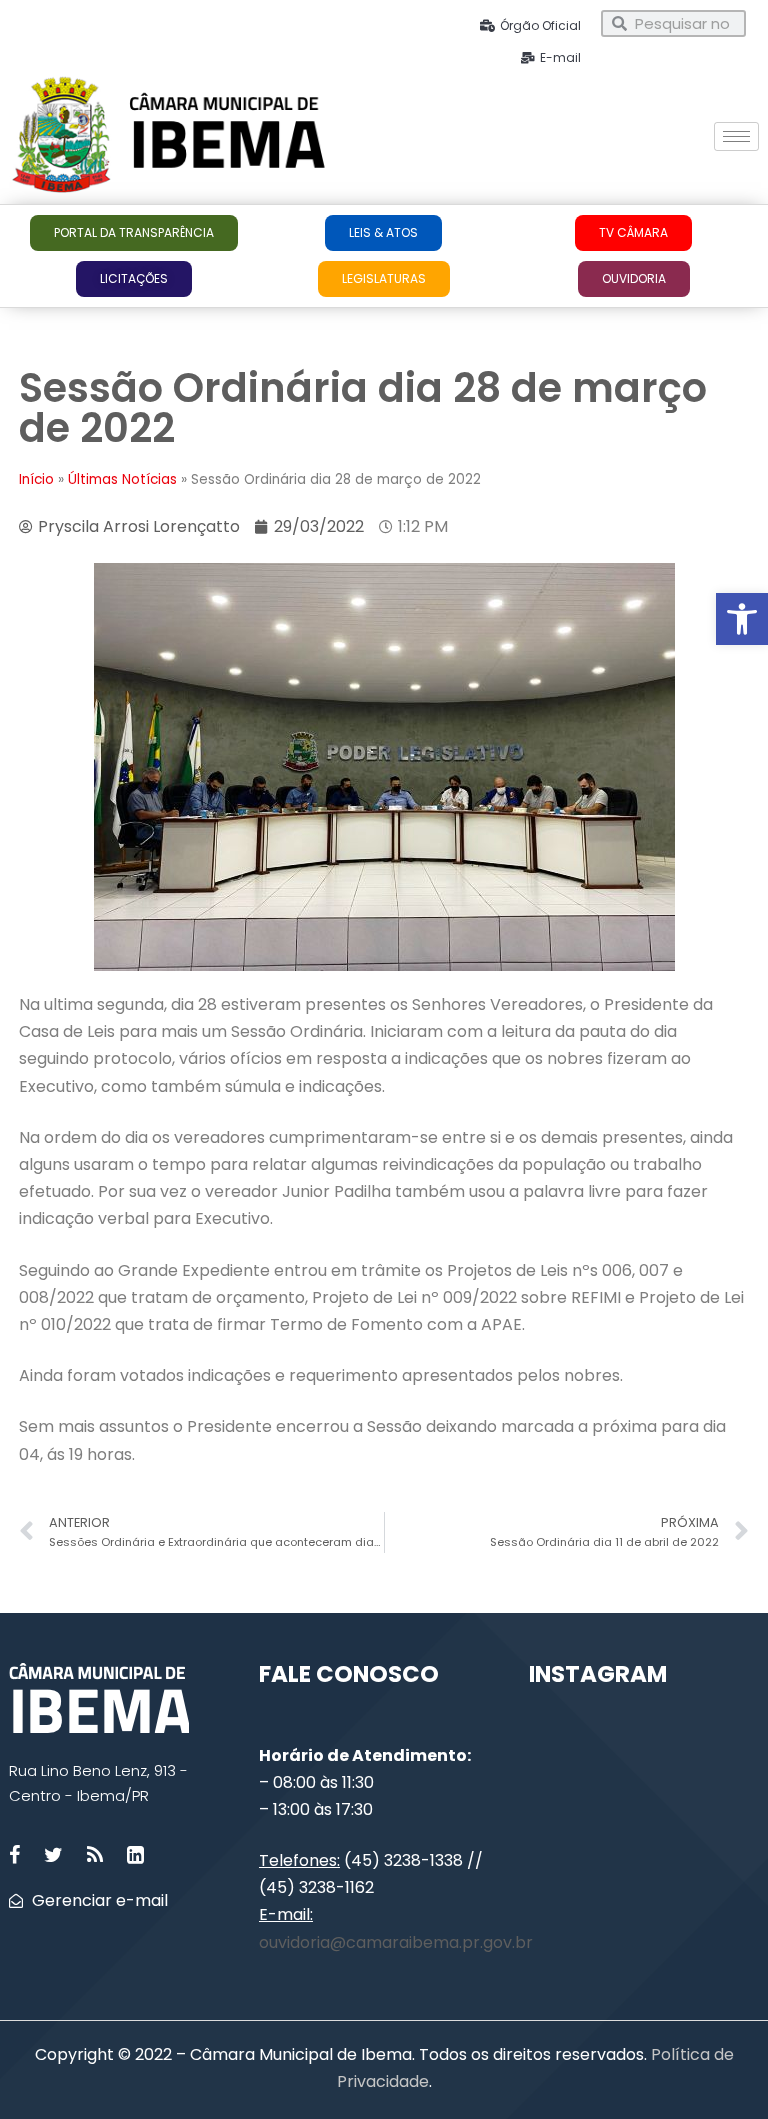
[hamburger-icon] (736, 136)
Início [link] (36, 479)
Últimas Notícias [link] (122, 479)
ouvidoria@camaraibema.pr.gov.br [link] (396, 1942)
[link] (742, 619)
